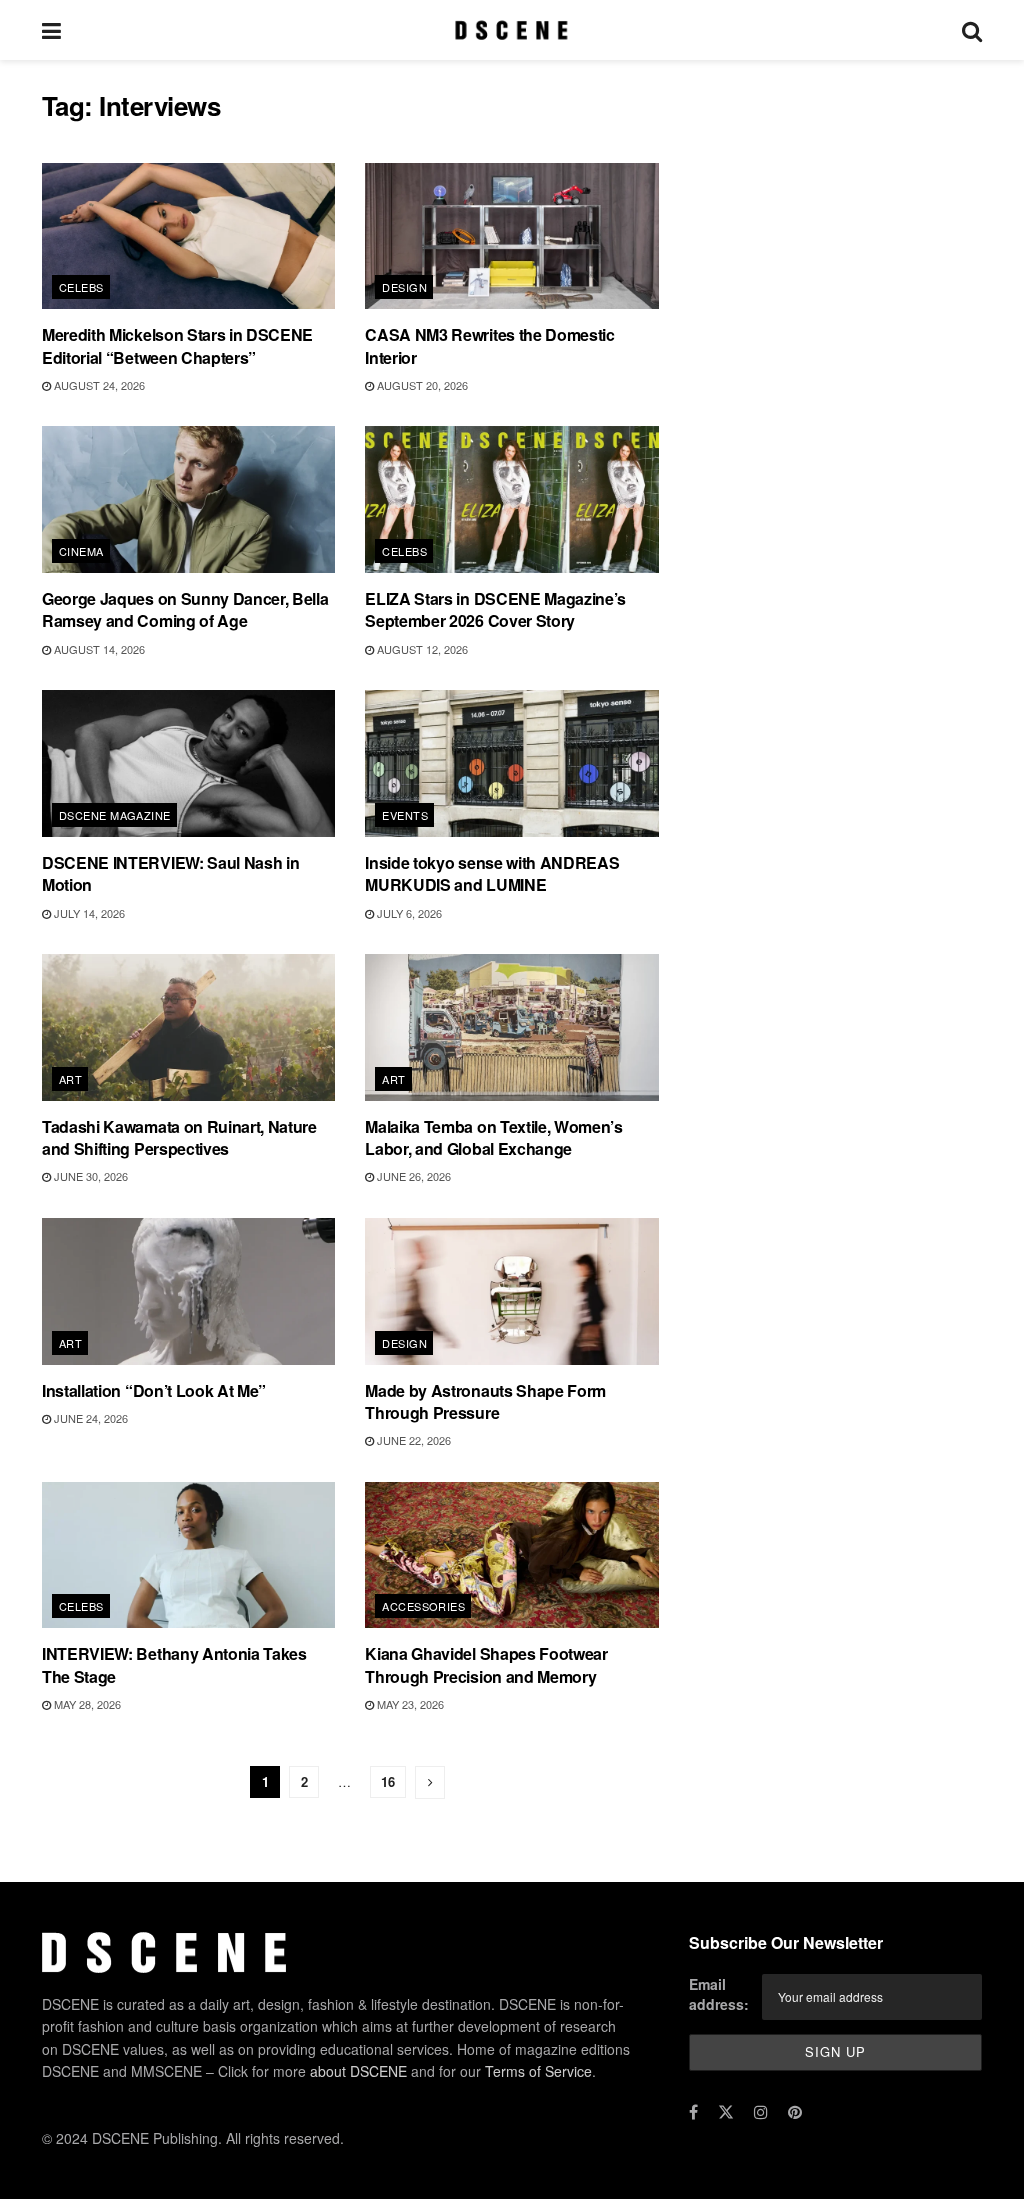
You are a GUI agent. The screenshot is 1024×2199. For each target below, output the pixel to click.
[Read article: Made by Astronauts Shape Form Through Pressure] (511, 1291)
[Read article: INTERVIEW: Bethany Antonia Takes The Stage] (188, 1555)
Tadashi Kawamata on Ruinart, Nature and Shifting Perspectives (179, 1137)
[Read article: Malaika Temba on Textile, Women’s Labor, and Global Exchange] (511, 1027)
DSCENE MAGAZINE (115, 815)
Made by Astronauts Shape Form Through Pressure (485, 1401)
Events (405, 815)
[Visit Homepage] (511, 30)
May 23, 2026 (409, 1704)
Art (70, 1079)
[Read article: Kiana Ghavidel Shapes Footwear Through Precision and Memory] (511, 1555)
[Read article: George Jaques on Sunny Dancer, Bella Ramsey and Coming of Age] (188, 499)
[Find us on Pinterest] (795, 2112)
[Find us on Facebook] (693, 2112)
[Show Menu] (51, 30)
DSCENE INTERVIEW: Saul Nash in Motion (170, 873)
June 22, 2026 (412, 1440)
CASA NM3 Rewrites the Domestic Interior (489, 345)
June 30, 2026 (89, 1176)
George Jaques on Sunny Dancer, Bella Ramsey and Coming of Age (185, 609)
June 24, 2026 (89, 1418)
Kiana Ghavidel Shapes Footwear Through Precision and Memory (486, 1664)
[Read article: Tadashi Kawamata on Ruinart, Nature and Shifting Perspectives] (188, 1027)
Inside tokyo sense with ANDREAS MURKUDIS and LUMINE (492, 873)
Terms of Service (538, 2071)
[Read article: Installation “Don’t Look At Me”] (188, 1291)
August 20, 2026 (421, 385)
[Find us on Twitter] (726, 2112)
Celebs (81, 287)
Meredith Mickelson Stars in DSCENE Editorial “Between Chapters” (177, 345)
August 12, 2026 (421, 649)
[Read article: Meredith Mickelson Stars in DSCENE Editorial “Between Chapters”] (188, 236)
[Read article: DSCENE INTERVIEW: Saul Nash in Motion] (188, 763)
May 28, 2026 (86, 1704)
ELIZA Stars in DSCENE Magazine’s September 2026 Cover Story (495, 609)
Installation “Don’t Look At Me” (154, 1390)
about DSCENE (358, 2071)
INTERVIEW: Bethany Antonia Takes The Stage (174, 1664)
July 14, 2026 (88, 913)
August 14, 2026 (98, 649)
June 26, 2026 (412, 1176)
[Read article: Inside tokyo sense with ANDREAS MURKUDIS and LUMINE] (511, 763)
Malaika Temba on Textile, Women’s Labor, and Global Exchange (493, 1137)
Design (404, 287)
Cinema (81, 551)
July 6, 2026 (408, 913)
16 (388, 1781)
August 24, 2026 (98, 385)
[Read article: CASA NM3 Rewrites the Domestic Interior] (511, 236)
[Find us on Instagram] (761, 2112)
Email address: (719, 1994)
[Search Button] (972, 30)
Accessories (423, 1606)
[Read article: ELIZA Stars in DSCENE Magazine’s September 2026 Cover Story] (511, 499)
